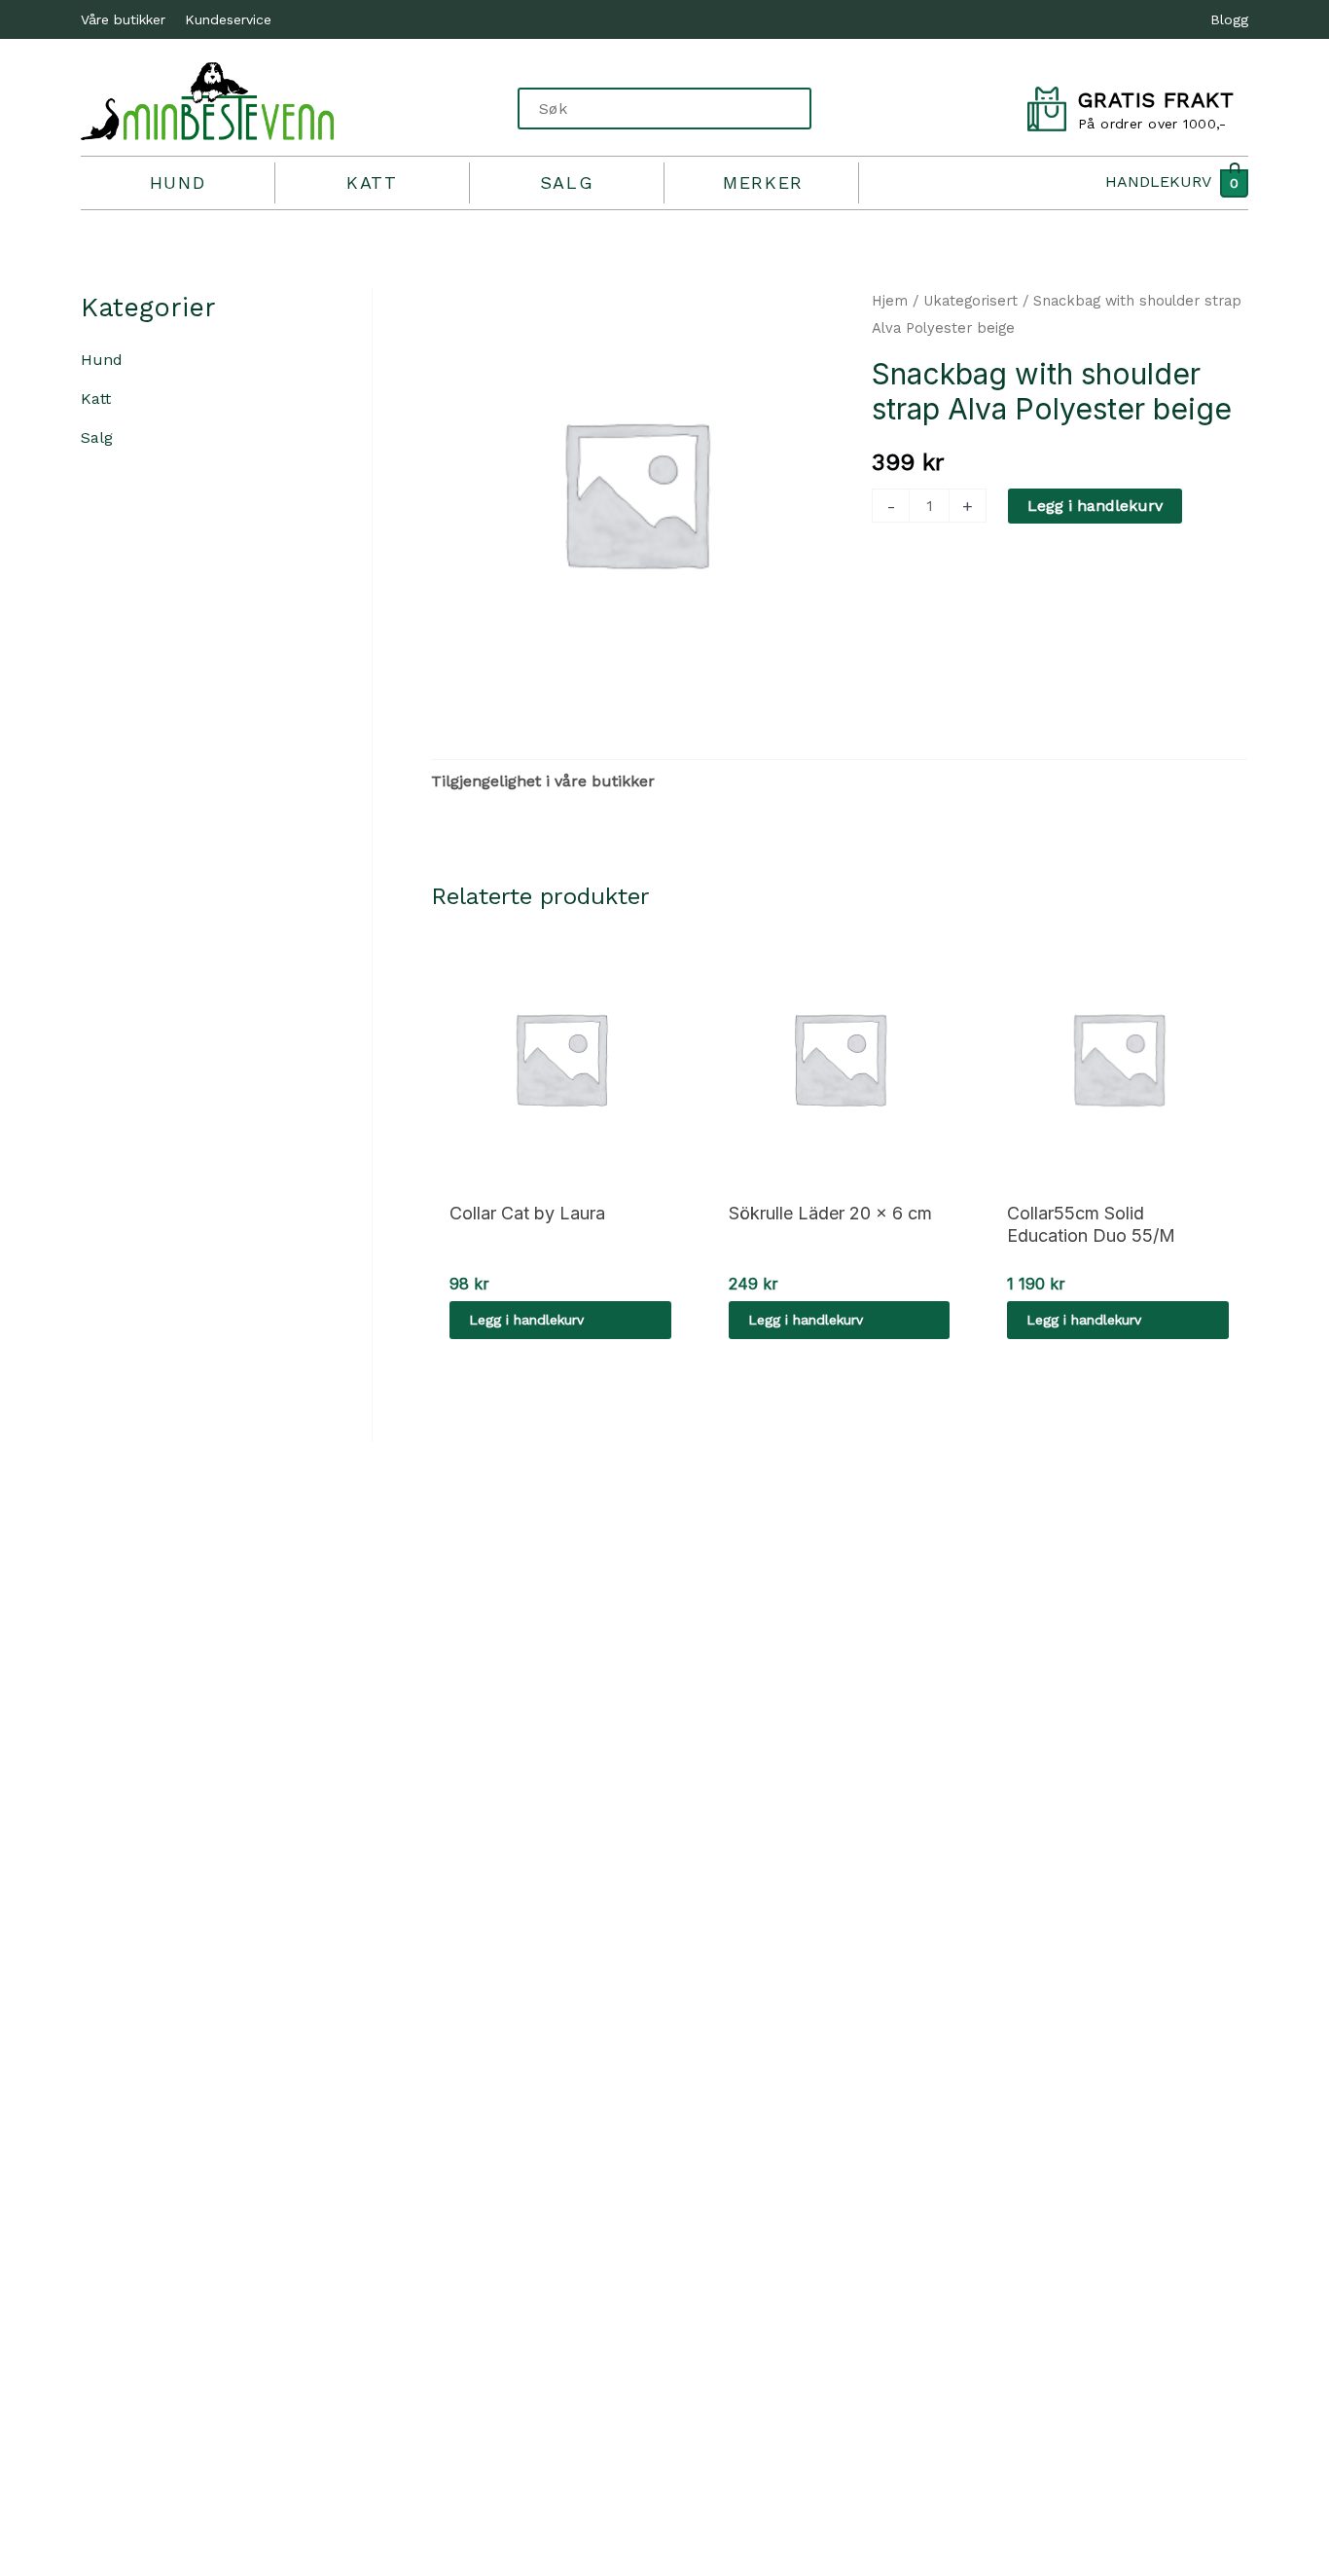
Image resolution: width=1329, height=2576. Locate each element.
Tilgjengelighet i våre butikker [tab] (543, 781)
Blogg (1229, 19)
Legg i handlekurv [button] (526, 1320)
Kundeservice (228, 19)
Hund (178, 182)
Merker (763, 182)
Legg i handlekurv (1095, 506)
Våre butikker (123, 19)
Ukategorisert (970, 301)
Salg (567, 182)
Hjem (890, 301)
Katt (372, 182)
